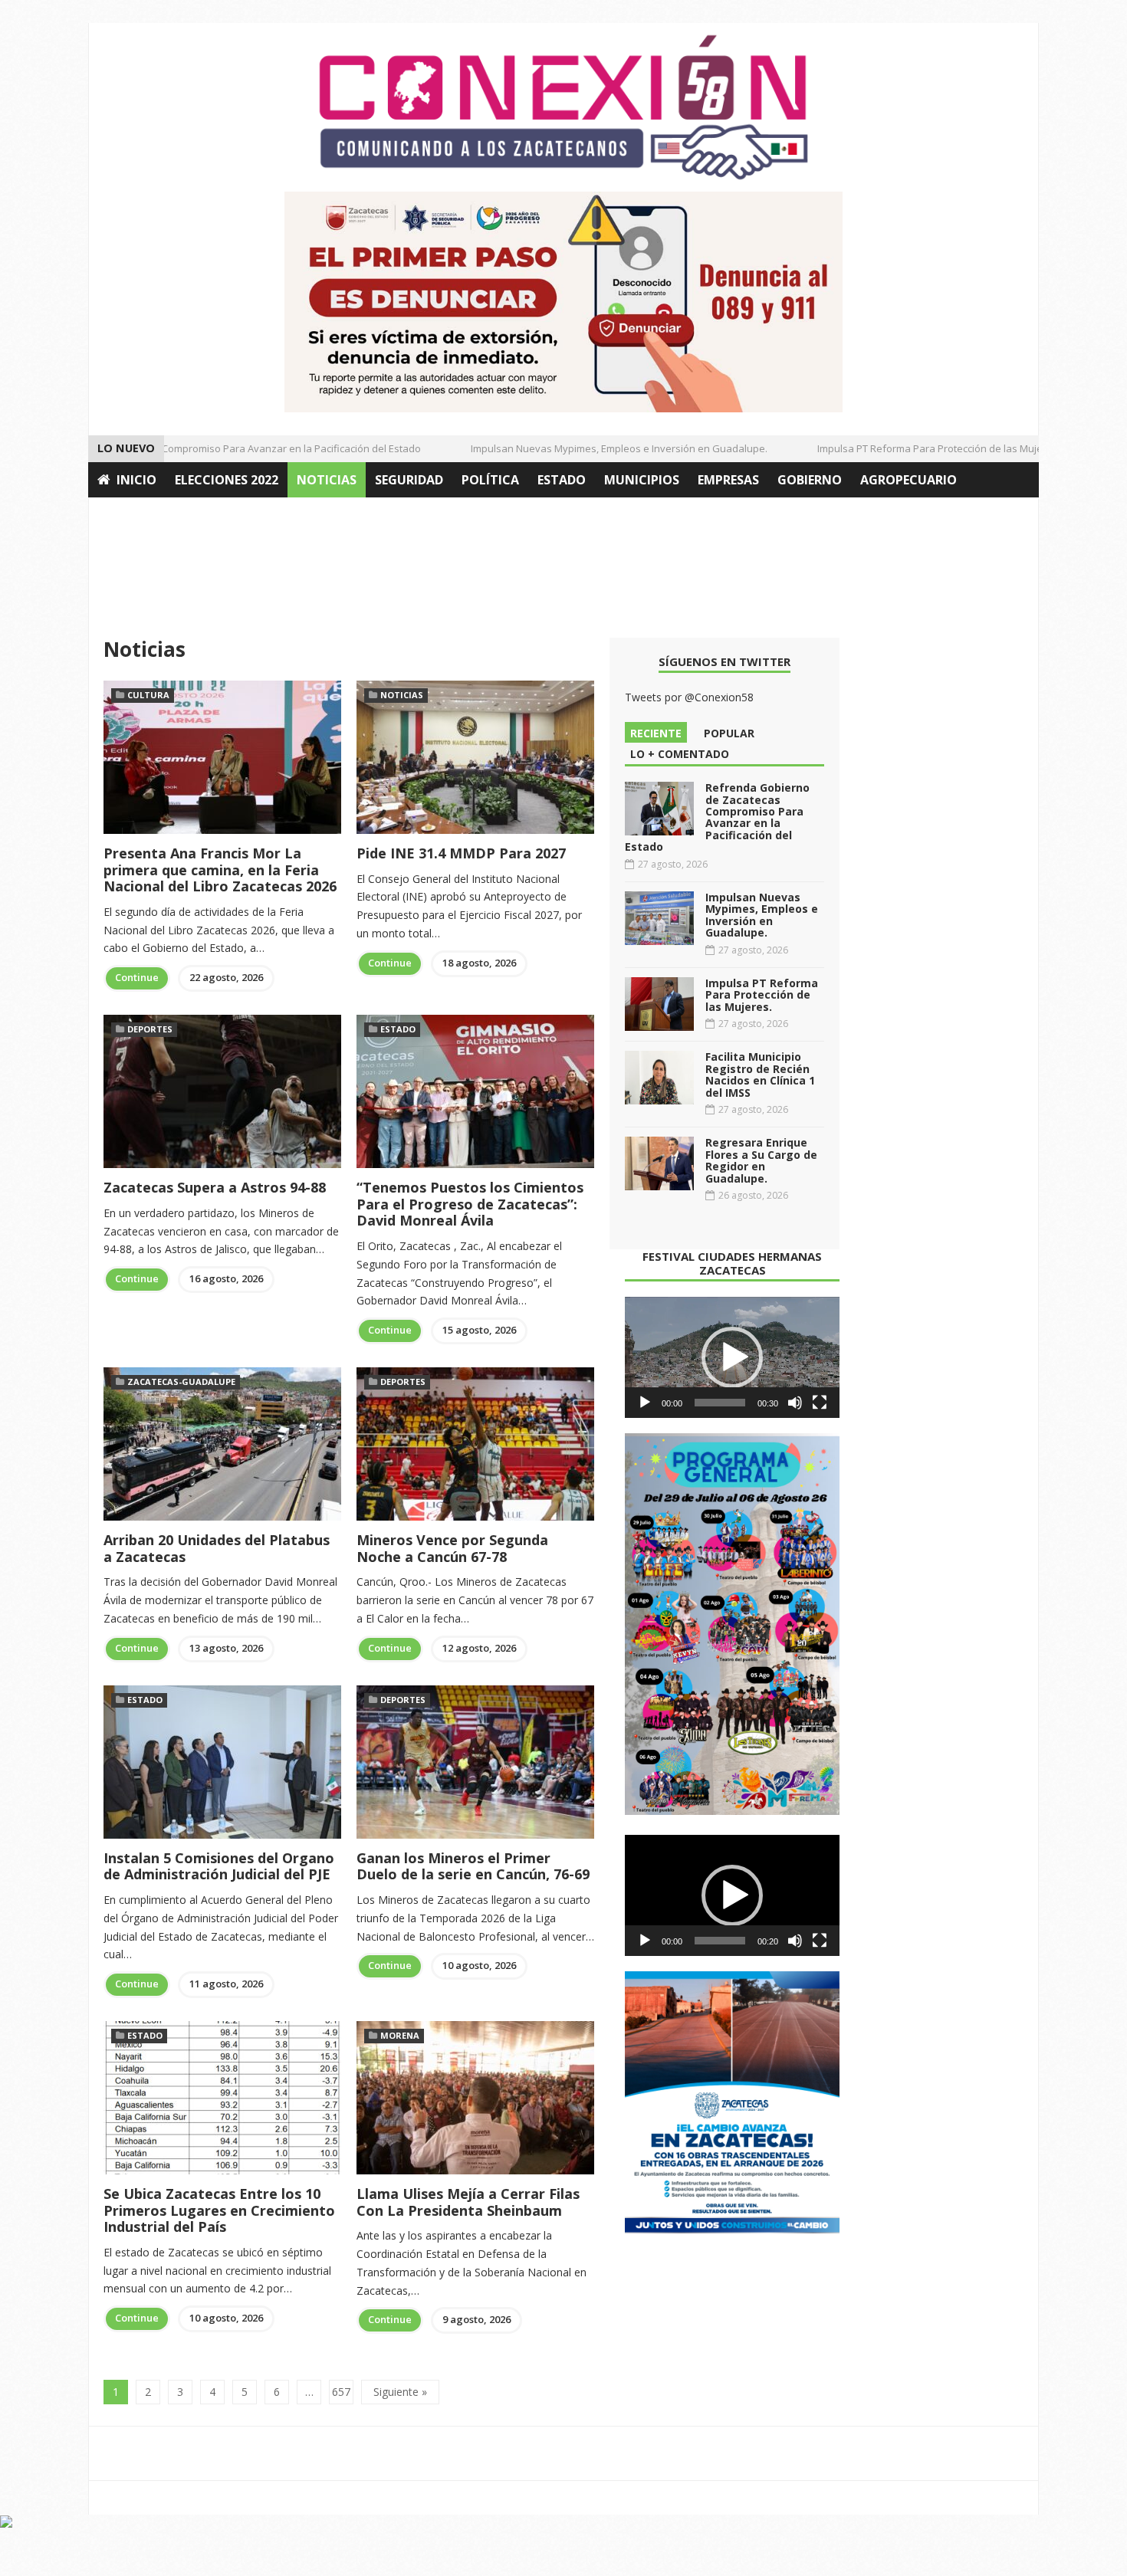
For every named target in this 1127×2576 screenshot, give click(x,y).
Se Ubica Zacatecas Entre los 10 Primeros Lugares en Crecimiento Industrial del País (219, 2210)
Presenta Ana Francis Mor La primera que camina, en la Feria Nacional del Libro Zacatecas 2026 (220, 870)
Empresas (728, 480)
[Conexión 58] (563, 107)
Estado (562, 480)
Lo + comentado (680, 754)
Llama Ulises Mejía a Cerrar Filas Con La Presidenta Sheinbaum (468, 2202)
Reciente (656, 733)
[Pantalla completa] (820, 1403)
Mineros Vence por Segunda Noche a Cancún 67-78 (452, 1548)
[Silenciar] (795, 1403)
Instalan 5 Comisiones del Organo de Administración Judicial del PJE (219, 1866)
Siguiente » (400, 2392)
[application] (732, 1357)
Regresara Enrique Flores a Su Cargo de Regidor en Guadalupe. (761, 1160)
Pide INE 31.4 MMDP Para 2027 (461, 853)
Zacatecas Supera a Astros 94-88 (215, 1187)
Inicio (136, 480)
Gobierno (810, 480)
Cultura (148, 695)
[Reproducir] (645, 1403)
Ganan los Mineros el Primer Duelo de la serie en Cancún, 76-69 (473, 1866)
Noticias (327, 480)
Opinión (125, 515)
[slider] (720, 1403)
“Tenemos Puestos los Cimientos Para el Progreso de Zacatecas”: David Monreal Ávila (470, 1204)
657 (341, 2392)
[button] (732, 1357)
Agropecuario (909, 480)
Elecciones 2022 (227, 480)
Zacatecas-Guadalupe (181, 1382)
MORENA (400, 2035)
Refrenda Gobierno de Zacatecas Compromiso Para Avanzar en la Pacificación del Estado (717, 817)
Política (490, 480)
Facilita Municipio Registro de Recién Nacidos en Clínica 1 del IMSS (760, 1074)
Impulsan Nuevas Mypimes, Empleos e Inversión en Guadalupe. (588, 448)
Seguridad (409, 480)
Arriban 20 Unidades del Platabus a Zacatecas (217, 1548)
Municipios (642, 480)
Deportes (150, 1029)
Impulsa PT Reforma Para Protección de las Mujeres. (908, 448)
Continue (137, 977)
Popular (729, 733)
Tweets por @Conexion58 (689, 697)
